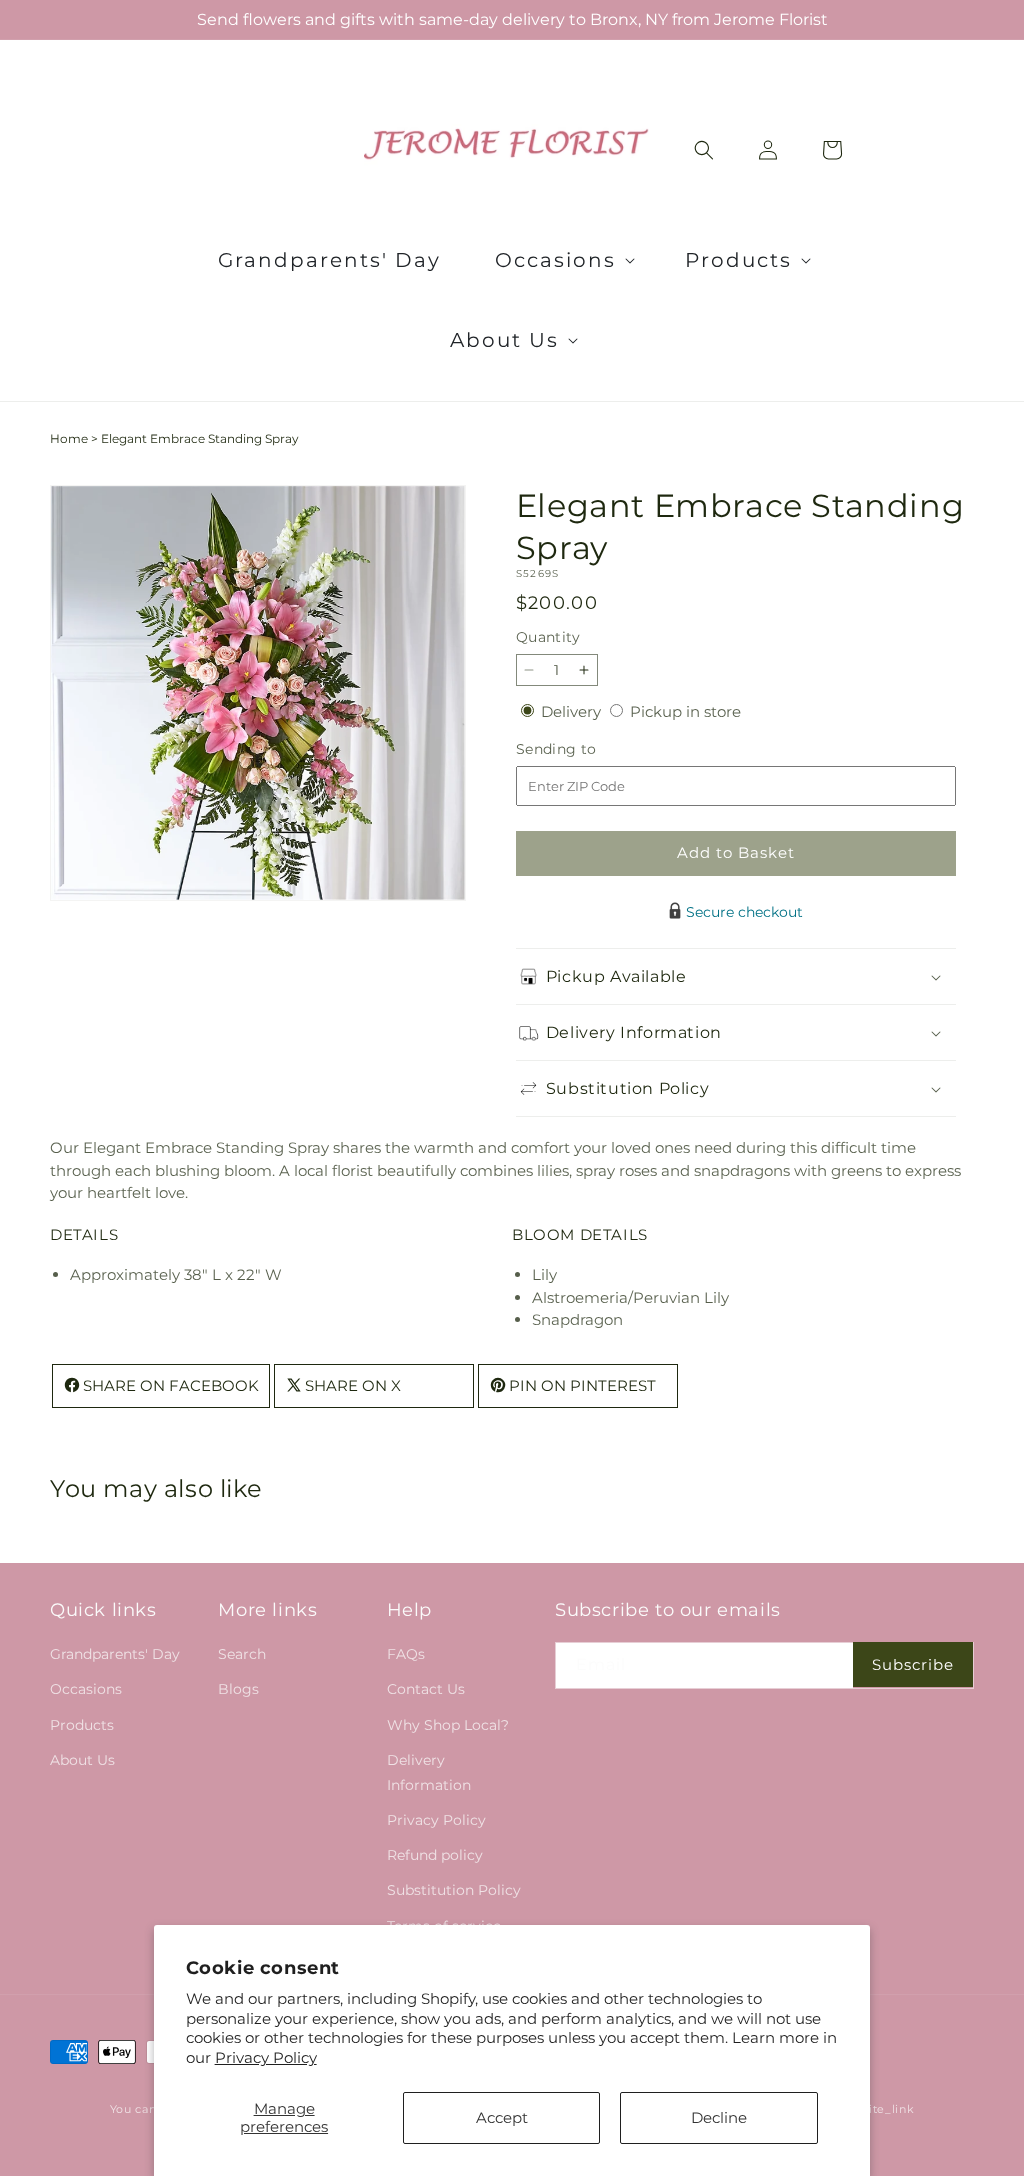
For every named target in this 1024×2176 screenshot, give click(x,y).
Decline (719, 2117)
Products (82, 1725)
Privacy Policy (266, 2057)
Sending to (586, 749)
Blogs (238, 1689)
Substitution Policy (454, 1890)
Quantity (548, 637)
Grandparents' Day (115, 1654)
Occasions (86, 1689)
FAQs (406, 1654)
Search (242, 1654)
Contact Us (426, 1689)
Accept (502, 2117)
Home (69, 438)
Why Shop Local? (448, 1725)
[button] (563, 260)
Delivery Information (429, 1772)
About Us (82, 1760)
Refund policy (435, 1855)
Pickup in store (685, 711)
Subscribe (913, 1664)
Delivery (573, 711)
